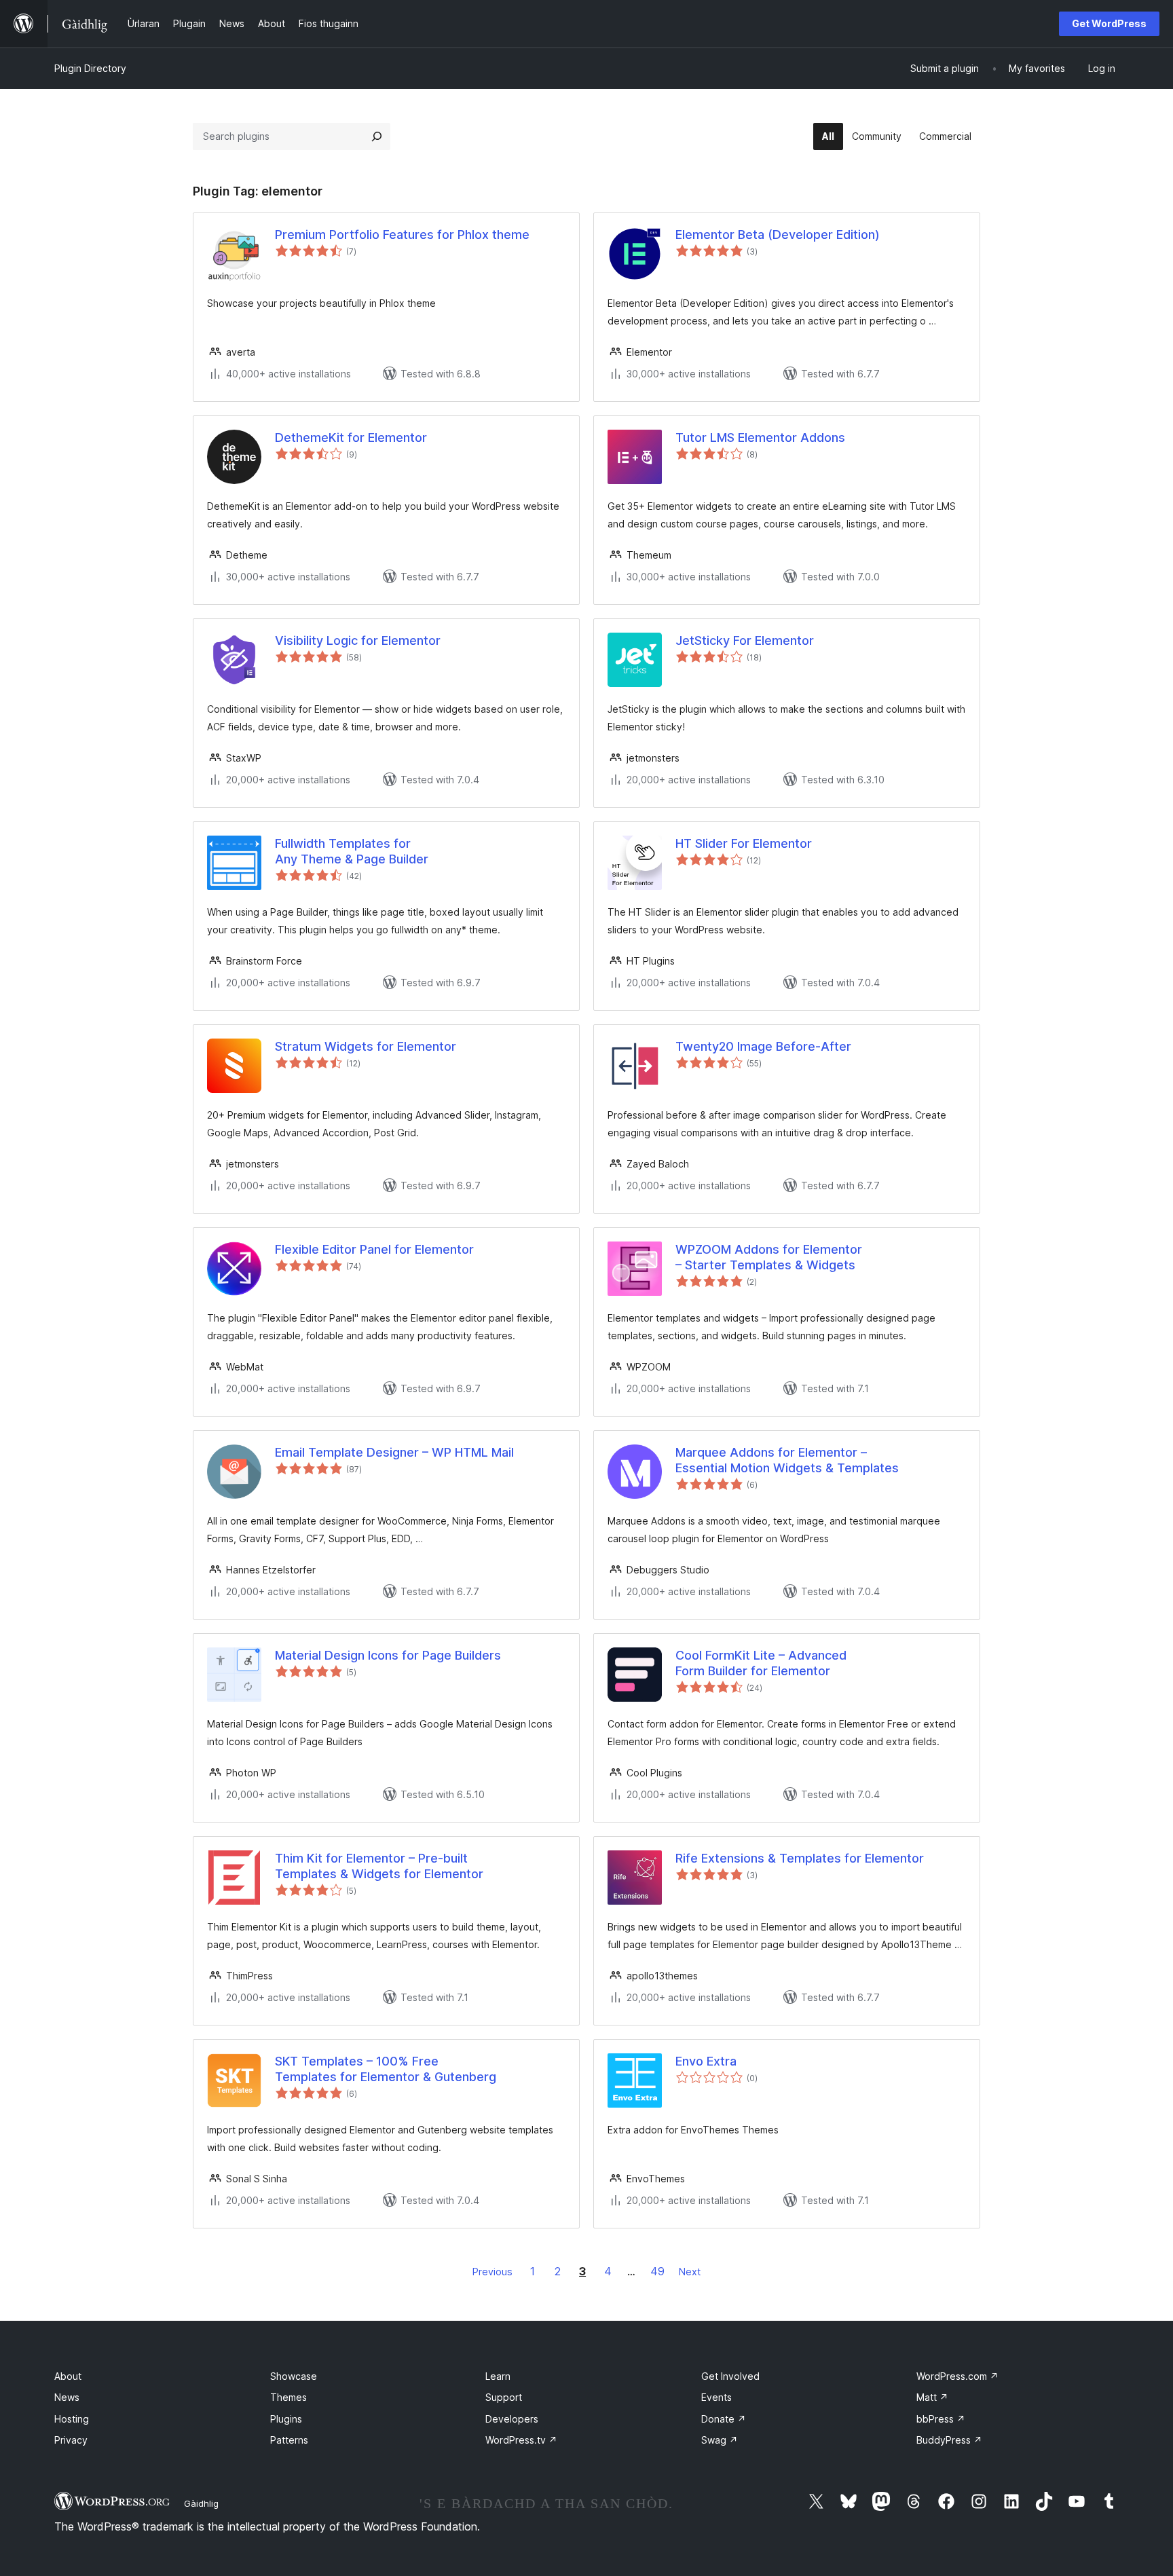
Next (690, 2272)
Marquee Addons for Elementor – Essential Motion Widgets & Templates (787, 1460)
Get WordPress (1109, 23)
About (68, 2376)
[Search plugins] (377, 136)
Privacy (71, 2440)
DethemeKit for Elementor (351, 437)
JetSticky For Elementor (745, 640)
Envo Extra (706, 2061)
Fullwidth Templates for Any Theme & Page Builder (352, 851)
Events (716, 2397)
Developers (512, 2419)
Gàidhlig (201, 2503)
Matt (932, 2397)
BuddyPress (949, 2440)
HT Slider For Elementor (744, 843)
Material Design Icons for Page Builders (388, 1655)
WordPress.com (957, 2376)
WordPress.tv (521, 2440)
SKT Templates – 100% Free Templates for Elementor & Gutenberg (386, 2069)
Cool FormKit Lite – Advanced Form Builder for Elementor (761, 1663)
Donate (724, 2419)
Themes (288, 2397)
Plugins (286, 2419)
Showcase (294, 2376)
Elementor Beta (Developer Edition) (778, 235)
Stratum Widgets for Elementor (366, 1046)
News (67, 2397)
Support (504, 2397)
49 (657, 2271)
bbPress (941, 2419)
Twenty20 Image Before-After (763, 1046)
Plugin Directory (90, 68)
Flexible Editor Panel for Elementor (374, 1249)
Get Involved (730, 2376)
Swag (720, 2440)
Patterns (289, 2440)
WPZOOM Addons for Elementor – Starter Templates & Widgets (769, 1257)
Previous (492, 2272)
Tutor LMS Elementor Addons (760, 437)
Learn (498, 2376)
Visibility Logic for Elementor (358, 640)
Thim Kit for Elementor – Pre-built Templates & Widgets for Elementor (379, 1866)
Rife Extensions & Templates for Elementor (800, 1858)
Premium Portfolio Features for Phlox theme (402, 235)
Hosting (72, 2419)
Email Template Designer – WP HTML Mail (394, 1452)
